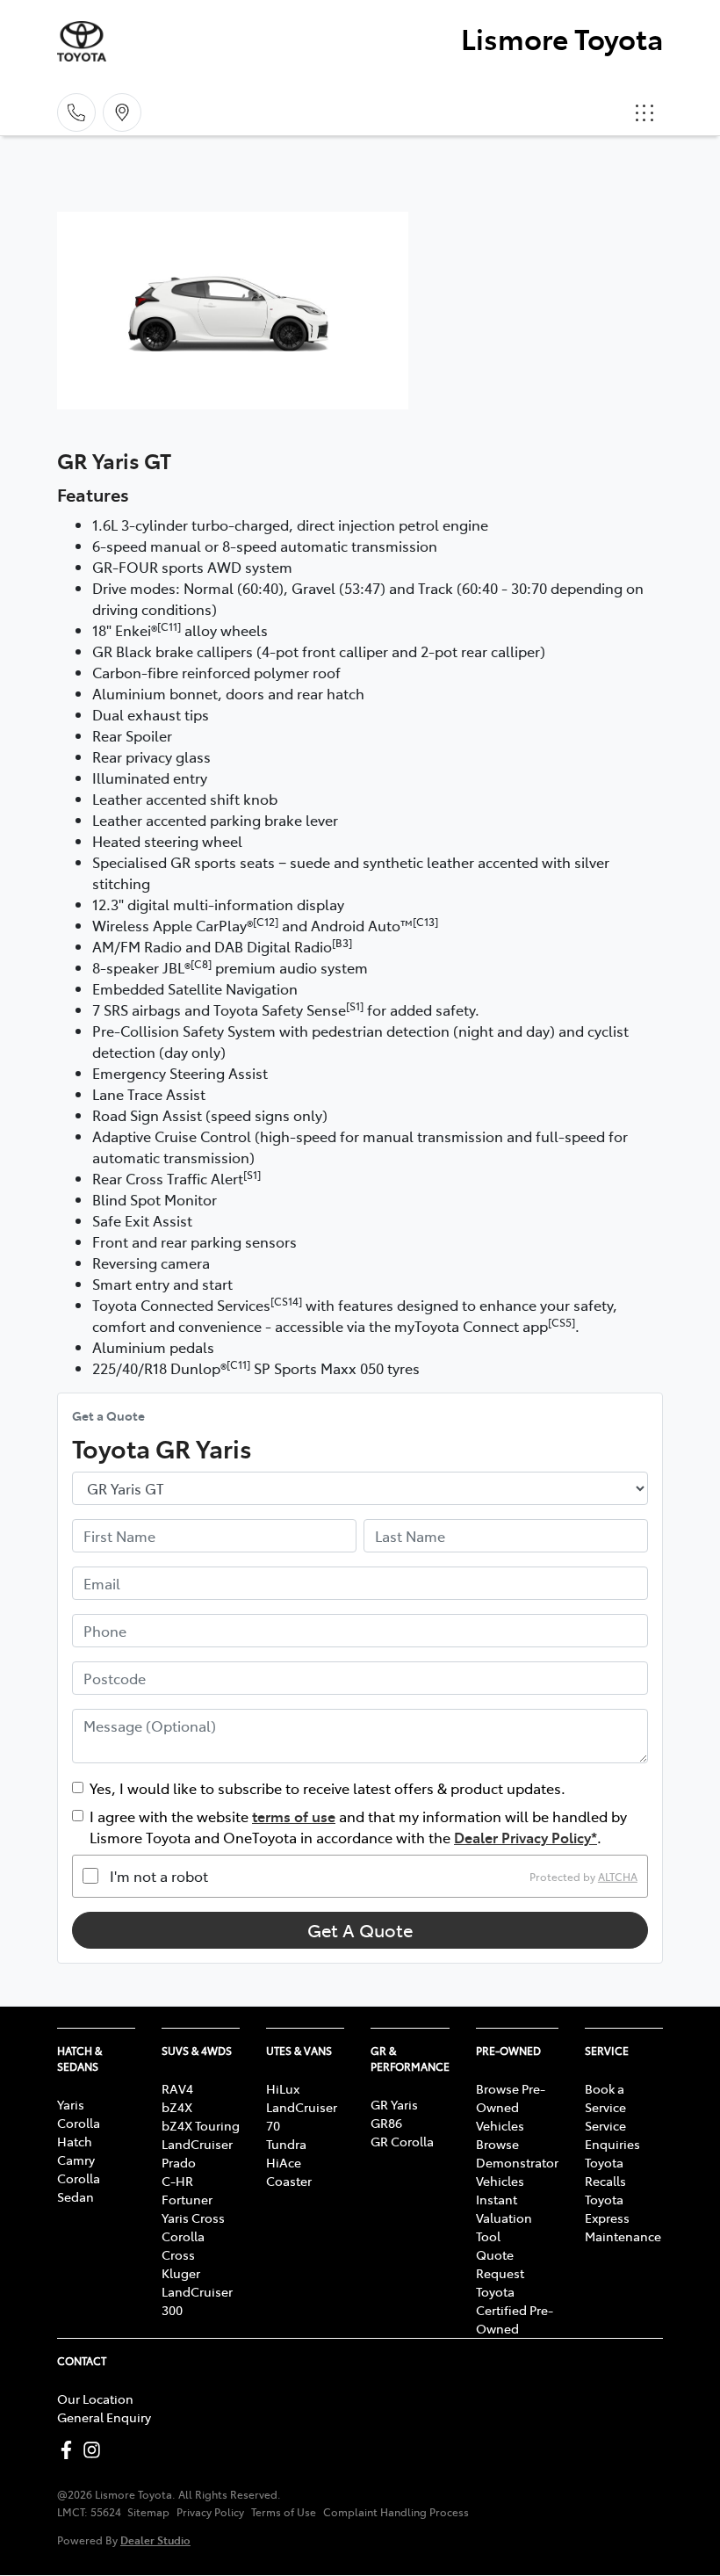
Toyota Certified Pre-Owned (515, 2310)
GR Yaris (394, 2104)
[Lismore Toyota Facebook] (70, 2450)
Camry (76, 2160)
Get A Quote (360, 1930)
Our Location (95, 2399)
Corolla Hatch (79, 2132)
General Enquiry (104, 2417)
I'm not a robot (159, 1876)
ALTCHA (618, 1876)
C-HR (177, 2181)
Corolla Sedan (79, 2187)
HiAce (284, 2162)
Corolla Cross (183, 2245)
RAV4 (177, 2088)
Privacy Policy (210, 2512)
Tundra (286, 2144)
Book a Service (605, 2098)
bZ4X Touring (201, 2125)
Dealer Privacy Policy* (526, 1837)
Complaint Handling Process (396, 2512)
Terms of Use (284, 2512)
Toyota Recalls (605, 2171)
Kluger (181, 2273)
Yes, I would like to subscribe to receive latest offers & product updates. (328, 1788)
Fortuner (187, 2199)
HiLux (283, 2088)
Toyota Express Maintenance (623, 2218)
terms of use (294, 1816)
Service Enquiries (612, 2135)
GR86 (386, 2123)
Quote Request (500, 2264)
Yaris (71, 2104)
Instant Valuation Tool (504, 2218)
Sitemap (148, 2512)
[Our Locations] (122, 112)
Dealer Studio (155, 2540)
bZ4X (177, 2107)
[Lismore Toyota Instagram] (95, 2450)
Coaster (289, 2181)
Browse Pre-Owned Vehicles (511, 2107)
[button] (644, 112)
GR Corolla (402, 2141)
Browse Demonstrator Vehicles (517, 2162)
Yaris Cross (193, 2218)
